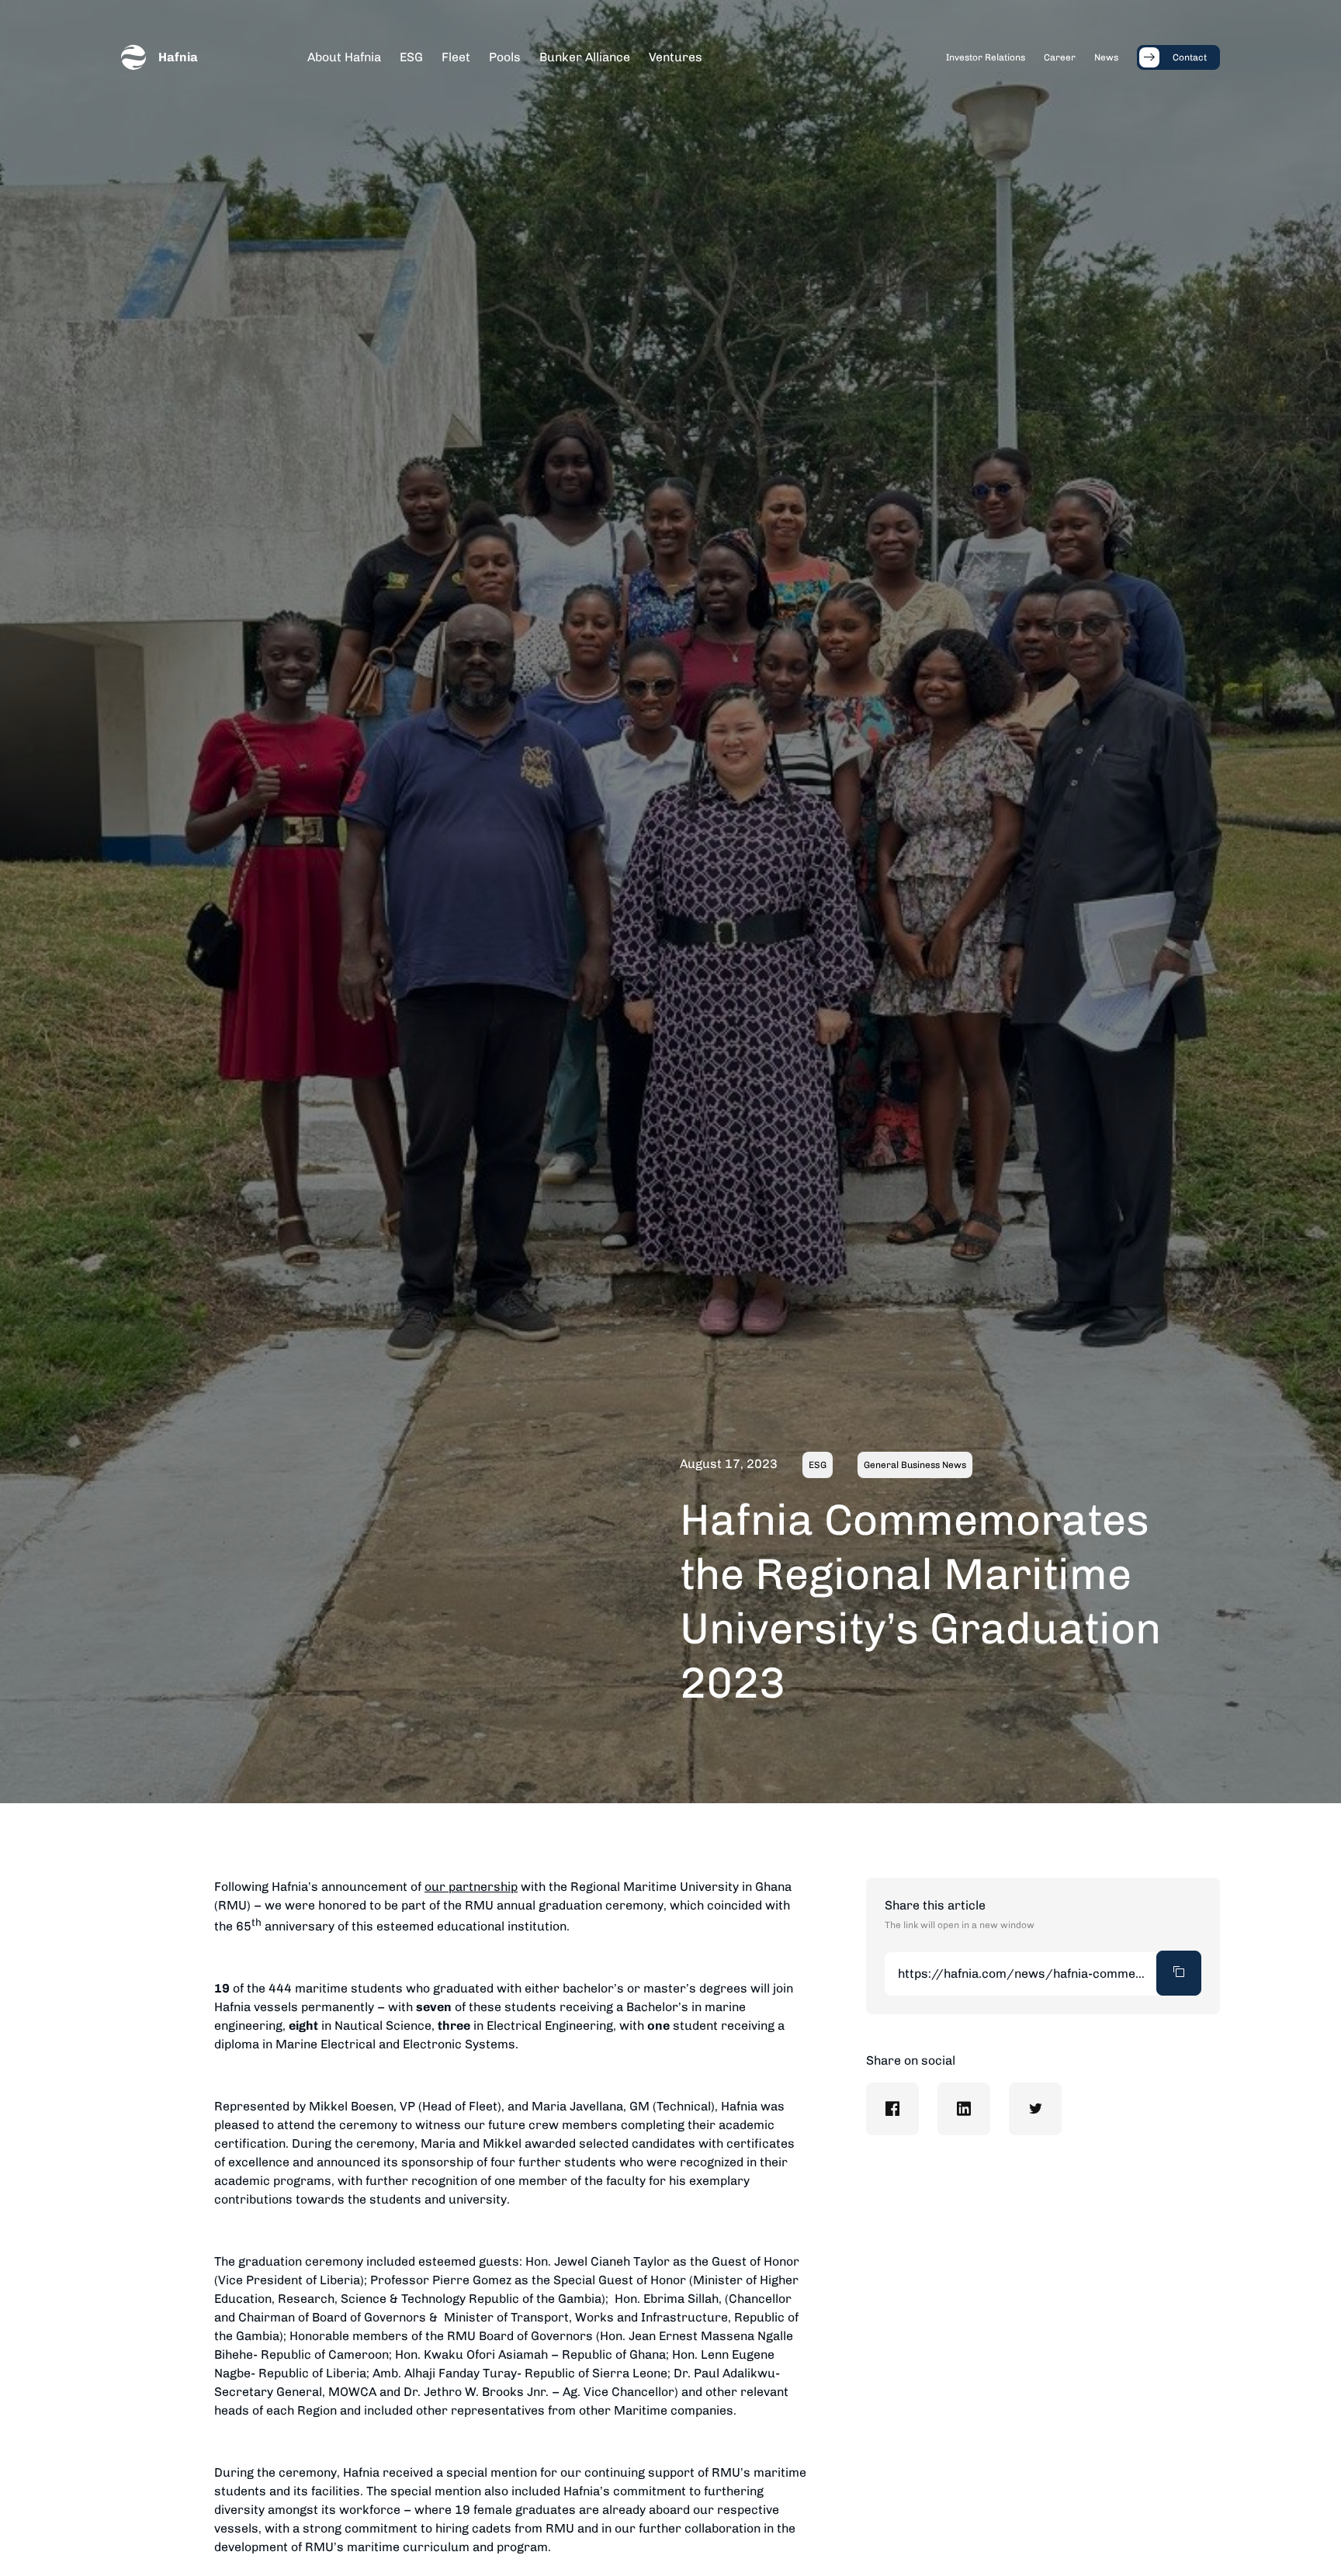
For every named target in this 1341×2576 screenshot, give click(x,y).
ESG (411, 57)
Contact (1190, 57)
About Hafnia (344, 57)
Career (1060, 57)
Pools (505, 57)
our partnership (471, 1887)
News (1106, 57)
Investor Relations (986, 57)
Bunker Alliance (585, 57)
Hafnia (178, 57)
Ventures (676, 57)
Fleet (456, 57)
